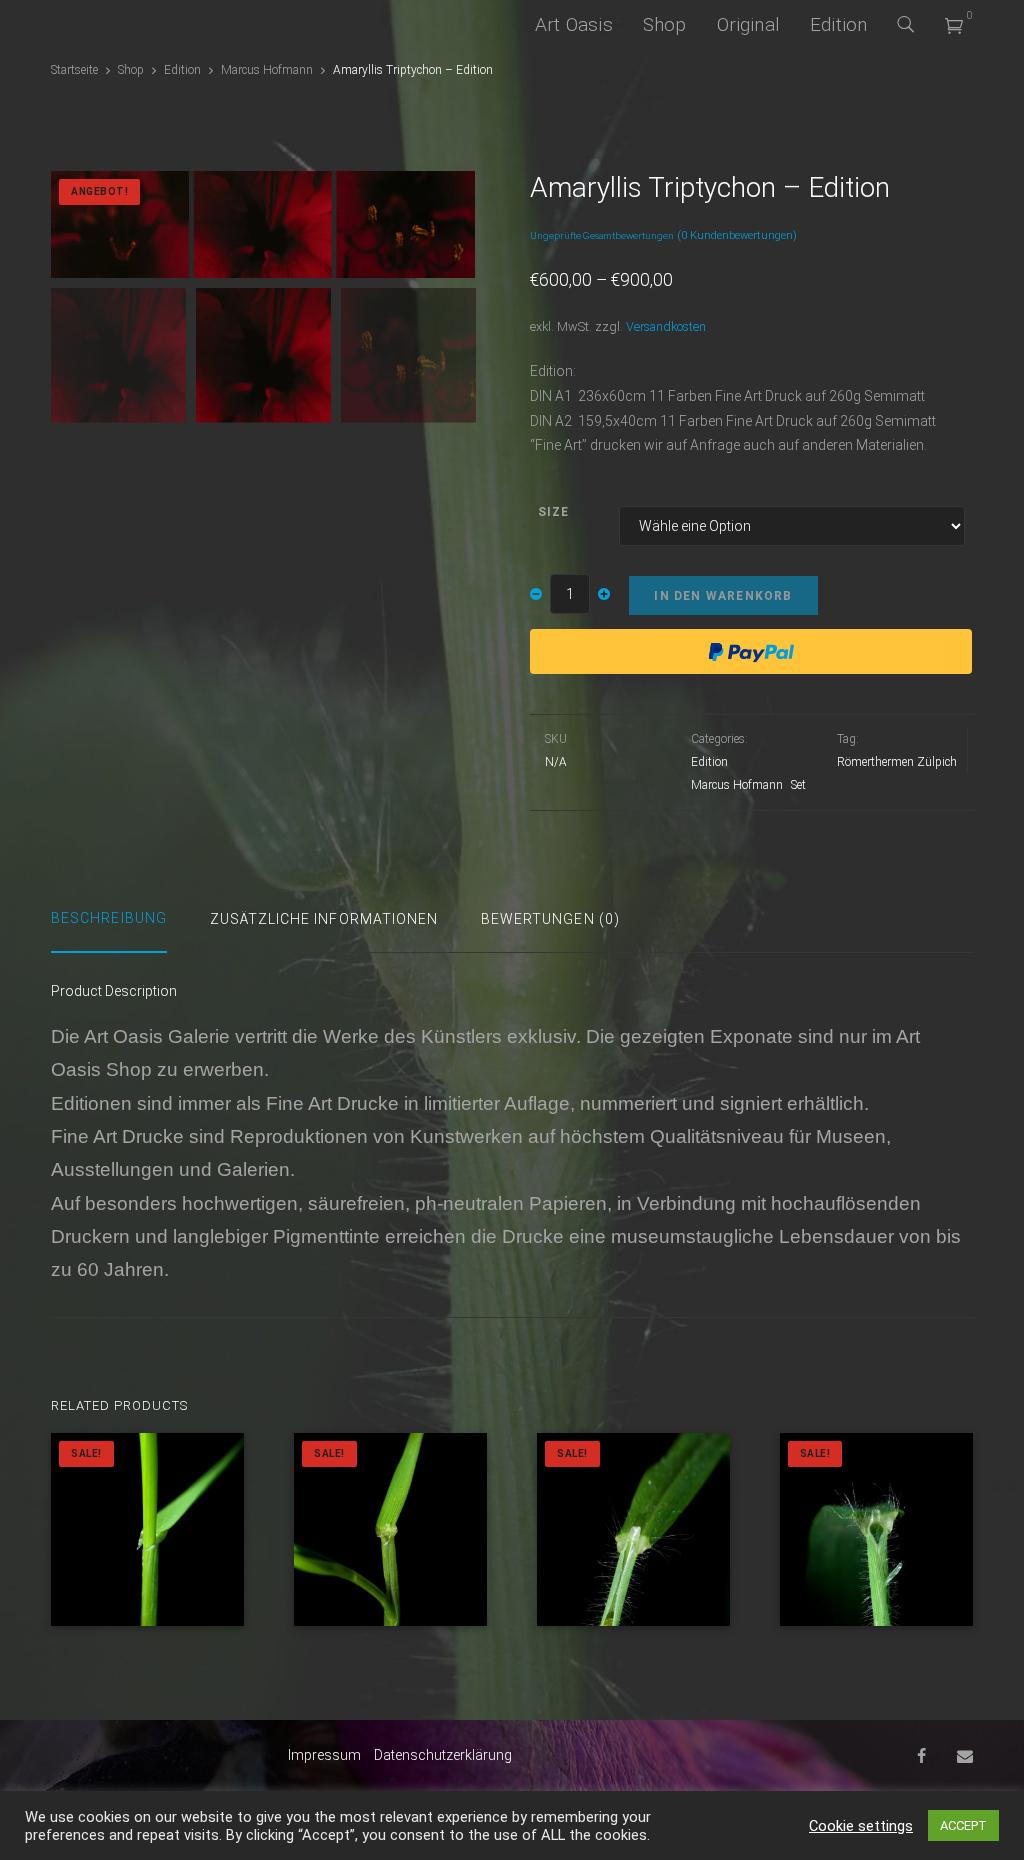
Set (798, 785)
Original (749, 24)
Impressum (324, 1755)
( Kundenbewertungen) (737, 235)
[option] (263, 224)
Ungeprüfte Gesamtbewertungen (602, 235)
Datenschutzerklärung (443, 1755)
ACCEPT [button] (963, 1825)
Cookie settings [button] (861, 1826)
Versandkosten (666, 326)
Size (553, 512)
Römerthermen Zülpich (897, 762)
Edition (838, 24)
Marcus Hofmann (267, 70)
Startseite (74, 70)
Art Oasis (574, 24)
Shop (665, 24)
